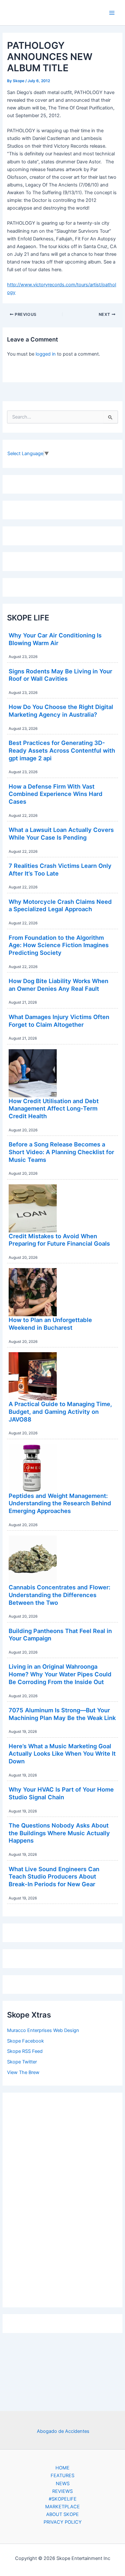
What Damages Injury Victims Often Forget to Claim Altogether (59, 1021)
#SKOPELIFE (63, 2499)
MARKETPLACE (63, 2507)
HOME (63, 2468)
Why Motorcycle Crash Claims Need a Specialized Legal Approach (60, 905)
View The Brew (23, 2072)
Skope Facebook (25, 2041)
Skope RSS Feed (25, 2051)
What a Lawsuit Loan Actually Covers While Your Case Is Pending (61, 834)
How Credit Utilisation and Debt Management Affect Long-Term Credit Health (54, 1108)
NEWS (63, 2484)
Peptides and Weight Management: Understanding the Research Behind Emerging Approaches (60, 1503)
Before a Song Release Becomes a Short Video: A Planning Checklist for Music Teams (61, 1152)
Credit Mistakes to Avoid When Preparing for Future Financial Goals (59, 1240)
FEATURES (63, 2476)
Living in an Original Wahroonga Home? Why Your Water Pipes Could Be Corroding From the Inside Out (60, 1674)
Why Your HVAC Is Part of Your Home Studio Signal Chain (61, 1793)
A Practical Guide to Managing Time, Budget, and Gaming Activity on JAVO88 (60, 1411)
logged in (46, 354)
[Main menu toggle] (112, 13)
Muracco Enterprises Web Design (43, 2030)
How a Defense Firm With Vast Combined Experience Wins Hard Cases (56, 794)
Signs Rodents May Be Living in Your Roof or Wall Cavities (60, 675)
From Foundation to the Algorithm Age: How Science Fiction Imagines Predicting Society (59, 945)
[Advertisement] (63, 2198)
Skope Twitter (22, 2062)
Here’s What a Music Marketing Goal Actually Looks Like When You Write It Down (62, 1754)
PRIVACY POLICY (63, 2522)
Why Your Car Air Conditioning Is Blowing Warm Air (55, 639)
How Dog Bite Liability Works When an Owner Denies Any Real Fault (58, 985)
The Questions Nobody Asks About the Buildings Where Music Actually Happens (59, 1833)
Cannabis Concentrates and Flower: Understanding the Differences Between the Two (59, 1595)
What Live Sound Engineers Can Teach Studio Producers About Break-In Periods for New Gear (54, 1876)
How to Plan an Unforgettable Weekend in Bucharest (50, 1324)
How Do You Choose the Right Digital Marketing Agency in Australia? (61, 711)
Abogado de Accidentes (63, 2431)
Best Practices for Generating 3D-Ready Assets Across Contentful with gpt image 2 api (62, 750)
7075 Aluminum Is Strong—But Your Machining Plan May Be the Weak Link (62, 1714)
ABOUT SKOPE (63, 2514)
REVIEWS (63, 2491)
